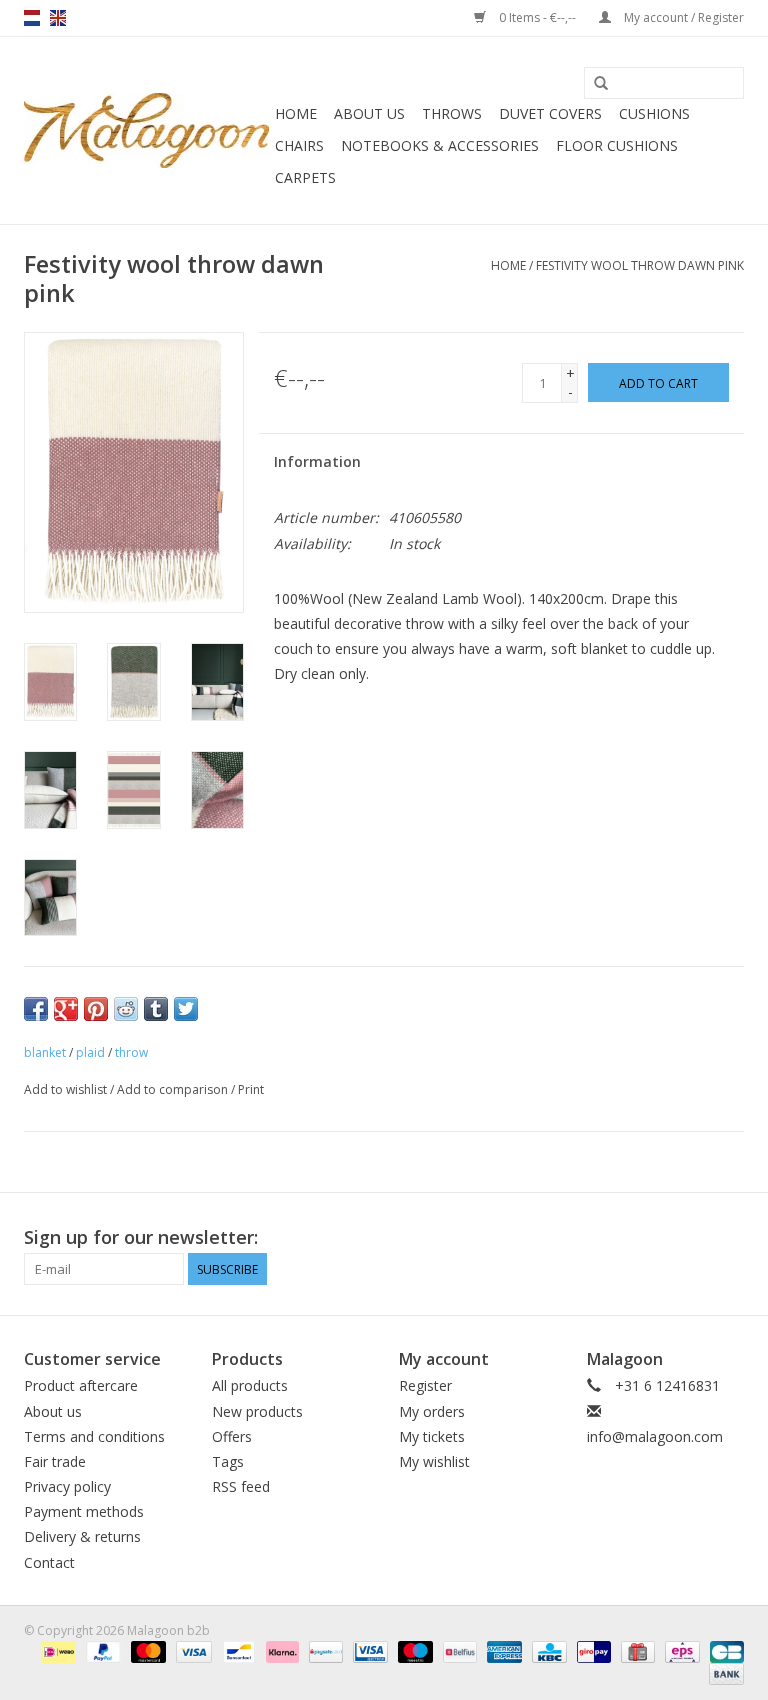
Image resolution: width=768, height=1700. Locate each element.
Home (296, 113)
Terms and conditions (94, 1436)
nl (32, 18)
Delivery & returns (82, 1536)
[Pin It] (96, 1009)
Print (251, 1089)
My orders (432, 1411)
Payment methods (84, 1511)
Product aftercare (81, 1385)
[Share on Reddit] (126, 1009)
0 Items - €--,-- (537, 17)
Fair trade (55, 1461)
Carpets (305, 177)
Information (317, 461)
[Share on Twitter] (186, 1009)
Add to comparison (174, 1089)
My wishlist (434, 1461)
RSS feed (241, 1486)
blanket (45, 1052)
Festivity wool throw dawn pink (640, 265)
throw (131, 1052)
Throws (452, 113)
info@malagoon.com (655, 1436)
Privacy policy (67, 1486)
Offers (232, 1436)
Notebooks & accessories (440, 145)
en (58, 18)
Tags (228, 1461)
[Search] (601, 84)
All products (250, 1385)
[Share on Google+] (66, 1009)
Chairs (299, 145)
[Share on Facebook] (36, 1009)
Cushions (654, 113)
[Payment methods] (57, 1651)
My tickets (432, 1436)
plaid (90, 1052)
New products (257, 1411)
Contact (49, 1562)
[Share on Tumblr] (156, 1009)
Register (425, 1385)
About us (369, 113)
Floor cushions (617, 145)
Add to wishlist (65, 1089)
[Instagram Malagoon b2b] (728, 1238)
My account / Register (682, 17)
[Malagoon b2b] (146, 130)
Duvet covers (550, 113)
